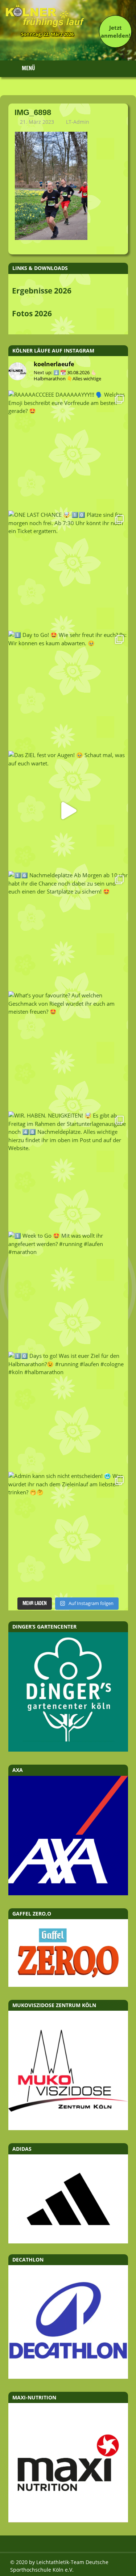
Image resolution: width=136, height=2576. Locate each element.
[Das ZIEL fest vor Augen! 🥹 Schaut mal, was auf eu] (68, 811)
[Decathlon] (68, 2377)
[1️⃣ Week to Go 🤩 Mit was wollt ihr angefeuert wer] (68, 1291)
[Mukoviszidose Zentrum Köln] (68, 2128)
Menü (28, 68)
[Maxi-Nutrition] (68, 2520)
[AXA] (68, 1893)
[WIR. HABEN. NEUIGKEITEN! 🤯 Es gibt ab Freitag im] (68, 1171)
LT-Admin (78, 122)
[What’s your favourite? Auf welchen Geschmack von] (68, 1051)
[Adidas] (68, 2199)
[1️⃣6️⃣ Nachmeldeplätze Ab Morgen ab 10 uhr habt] (68, 931)
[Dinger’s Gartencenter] (68, 1749)
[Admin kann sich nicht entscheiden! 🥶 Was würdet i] (68, 1532)
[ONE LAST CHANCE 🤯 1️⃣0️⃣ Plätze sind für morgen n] (68, 570)
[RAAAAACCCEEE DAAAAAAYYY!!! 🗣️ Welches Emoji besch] (68, 450)
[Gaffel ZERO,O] (68, 1985)
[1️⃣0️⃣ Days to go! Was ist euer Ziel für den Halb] (68, 1411)
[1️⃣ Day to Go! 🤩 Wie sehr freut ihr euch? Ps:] (68, 691)
